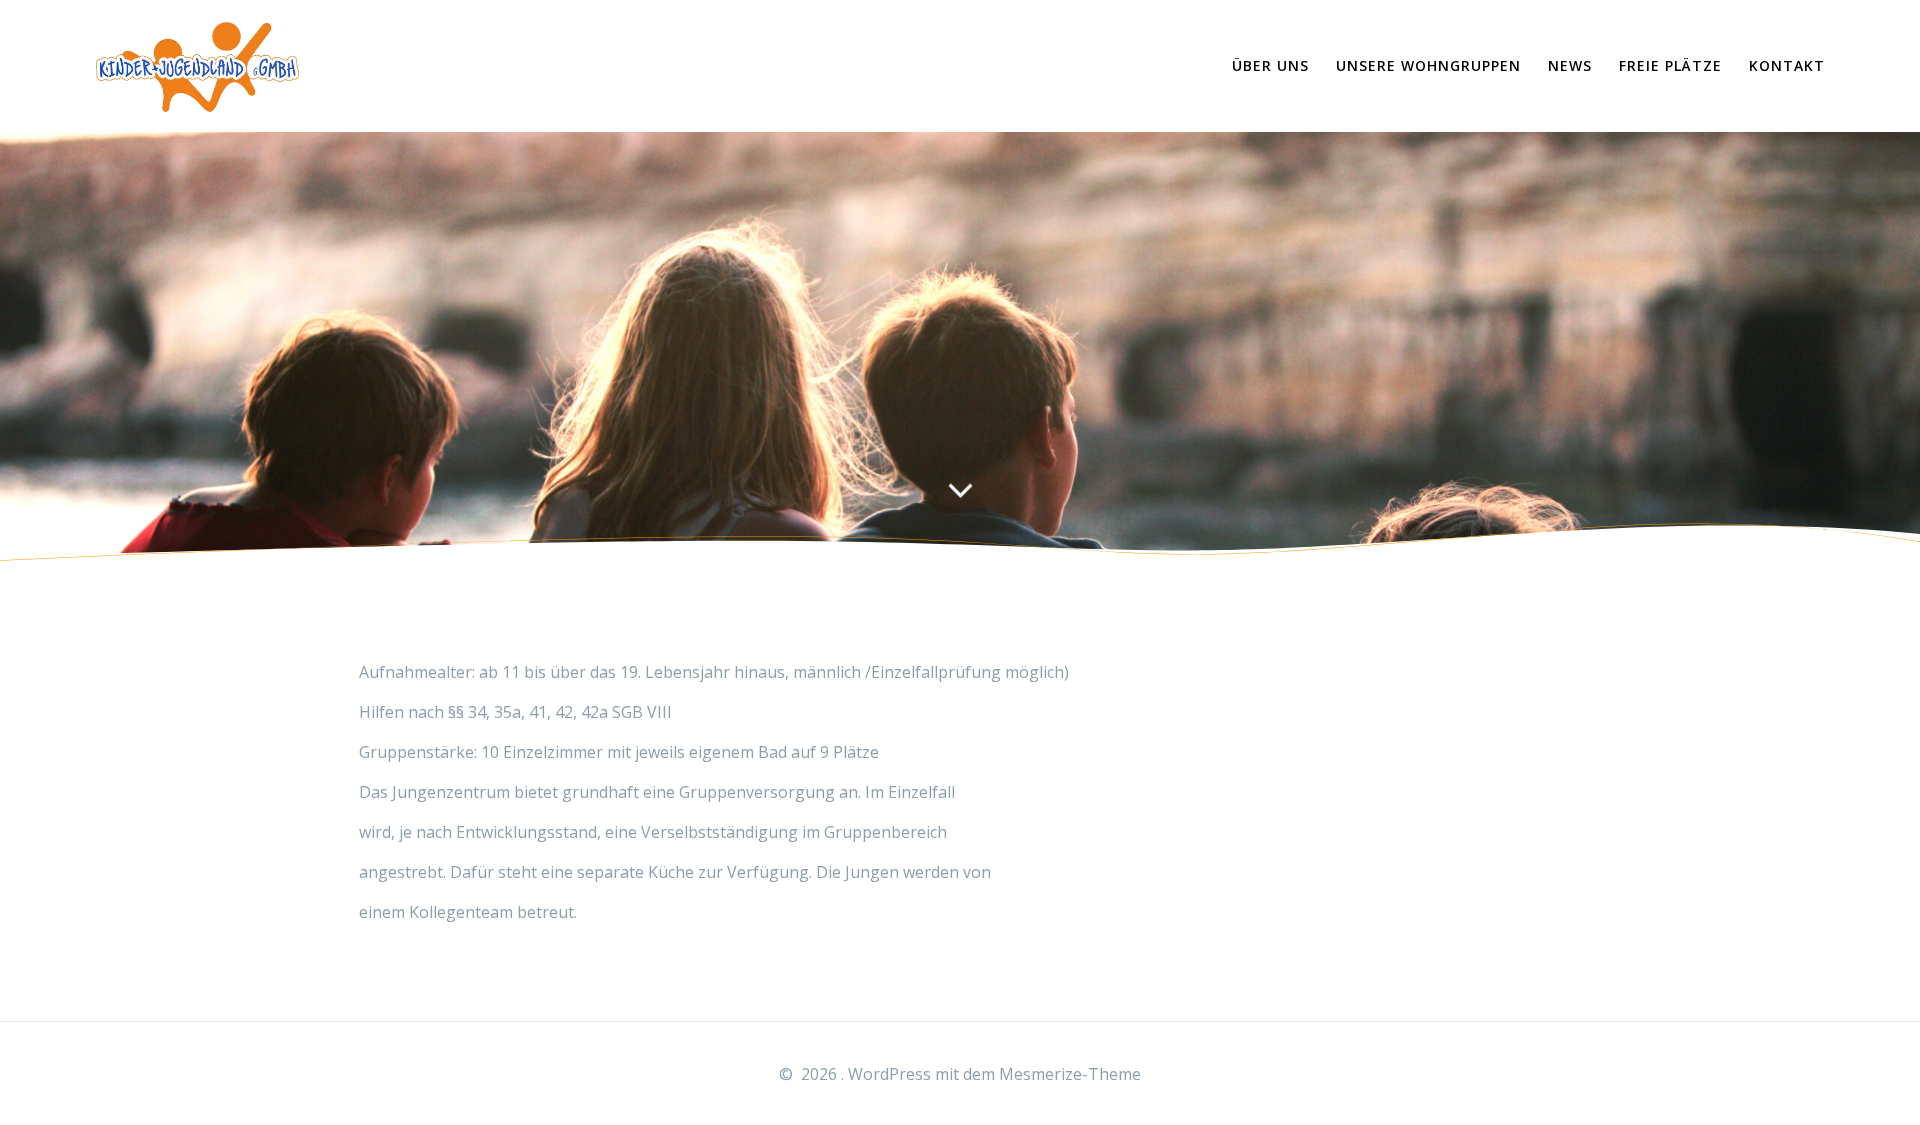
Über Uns (1270, 65)
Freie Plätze (1670, 65)
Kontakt (1787, 65)
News (1570, 65)
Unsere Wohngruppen (1428, 65)
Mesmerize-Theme (1070, 1074)
